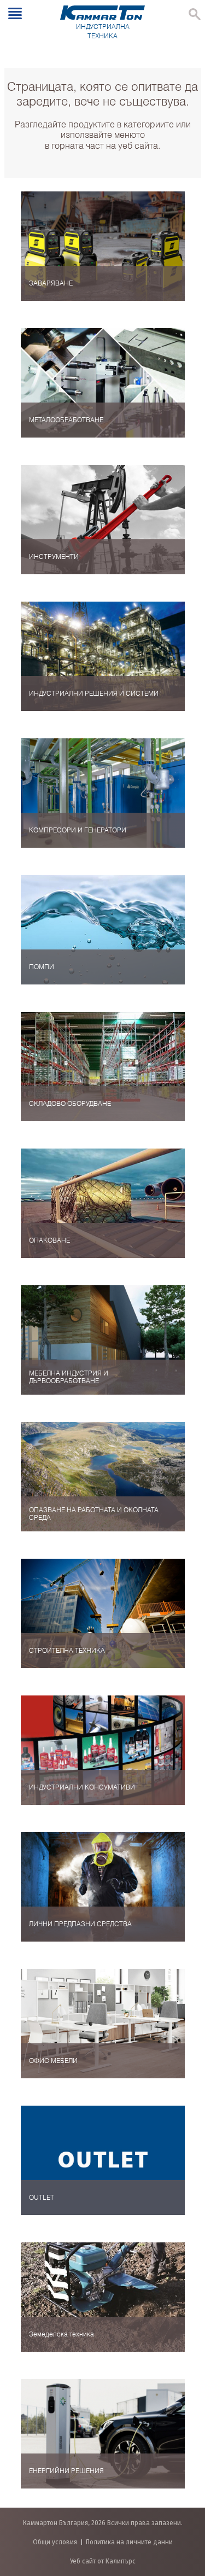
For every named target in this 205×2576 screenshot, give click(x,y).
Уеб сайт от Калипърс (103, 2561)
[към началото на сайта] (186, 2510)
